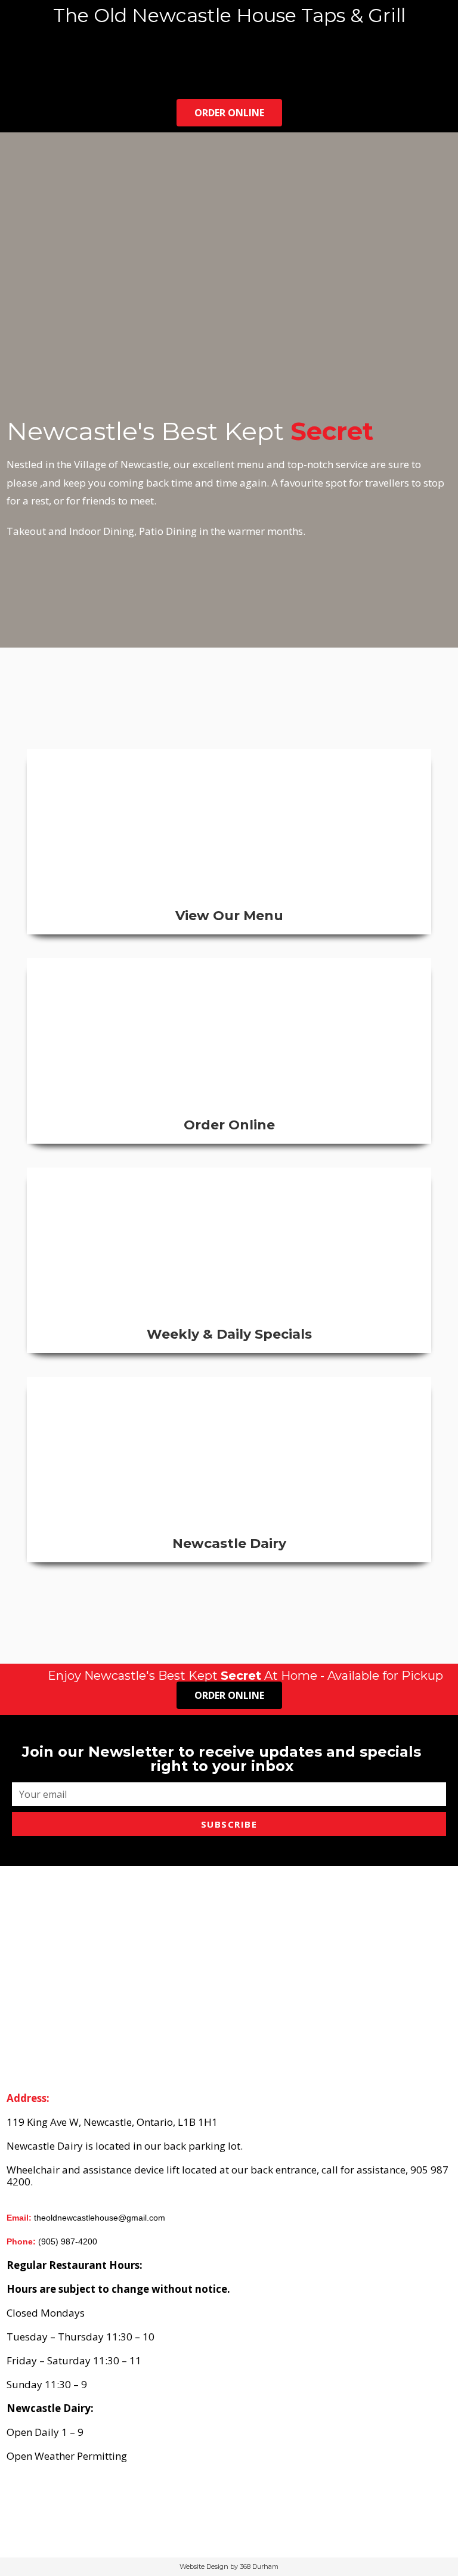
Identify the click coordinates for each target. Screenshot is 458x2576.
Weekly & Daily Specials (229, 1334)
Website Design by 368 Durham (229, 2566)
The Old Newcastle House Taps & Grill (229, 15)
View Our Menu (229, 916)
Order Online (229, 1125)
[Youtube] (85, 78)
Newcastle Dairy (229, 1544)
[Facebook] (48, 78)
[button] (229, 47)
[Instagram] (66, 78)
